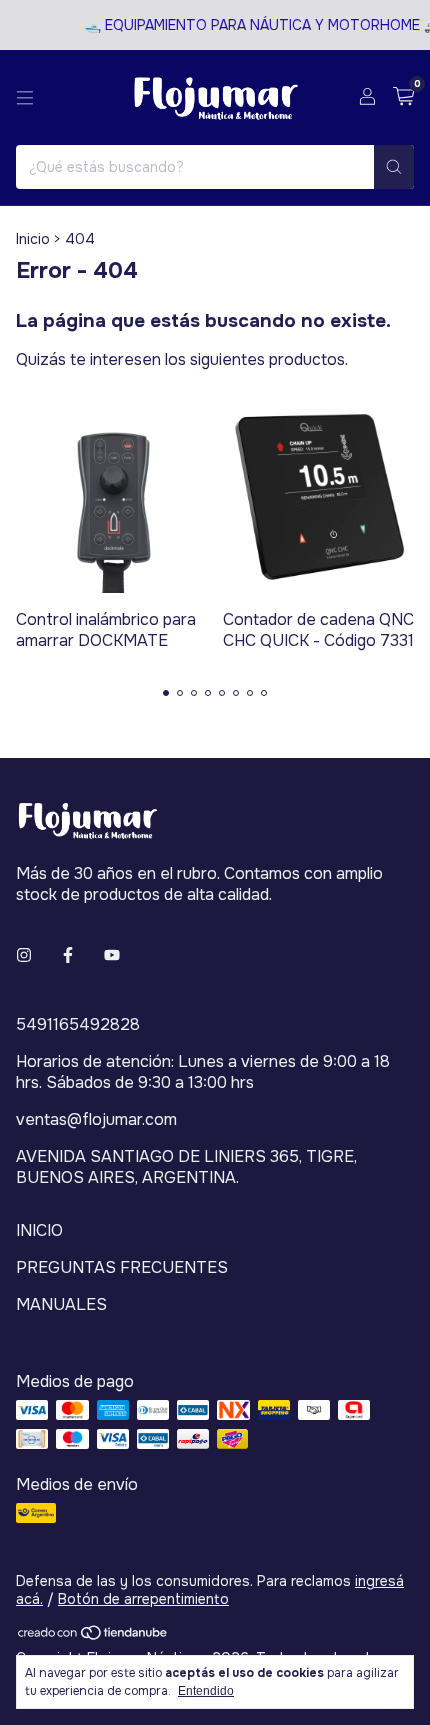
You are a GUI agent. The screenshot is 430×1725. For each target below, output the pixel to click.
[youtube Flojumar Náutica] (112, 955)
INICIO (39, 1230)
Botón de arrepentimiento (143, 1599)
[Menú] (25, 98)
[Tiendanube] (93, 1637)
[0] (403, 97)
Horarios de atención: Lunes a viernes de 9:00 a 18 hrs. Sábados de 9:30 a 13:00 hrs (203, 1072)
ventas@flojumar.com (96, 1119)
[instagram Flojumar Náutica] (24, 955)
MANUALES (61, 1304)
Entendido (206, 1691)
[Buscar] (394, 167)
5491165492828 (78, 1024)
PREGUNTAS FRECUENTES (122, 1267)
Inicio (33, 239)
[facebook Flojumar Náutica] (68, 955)
